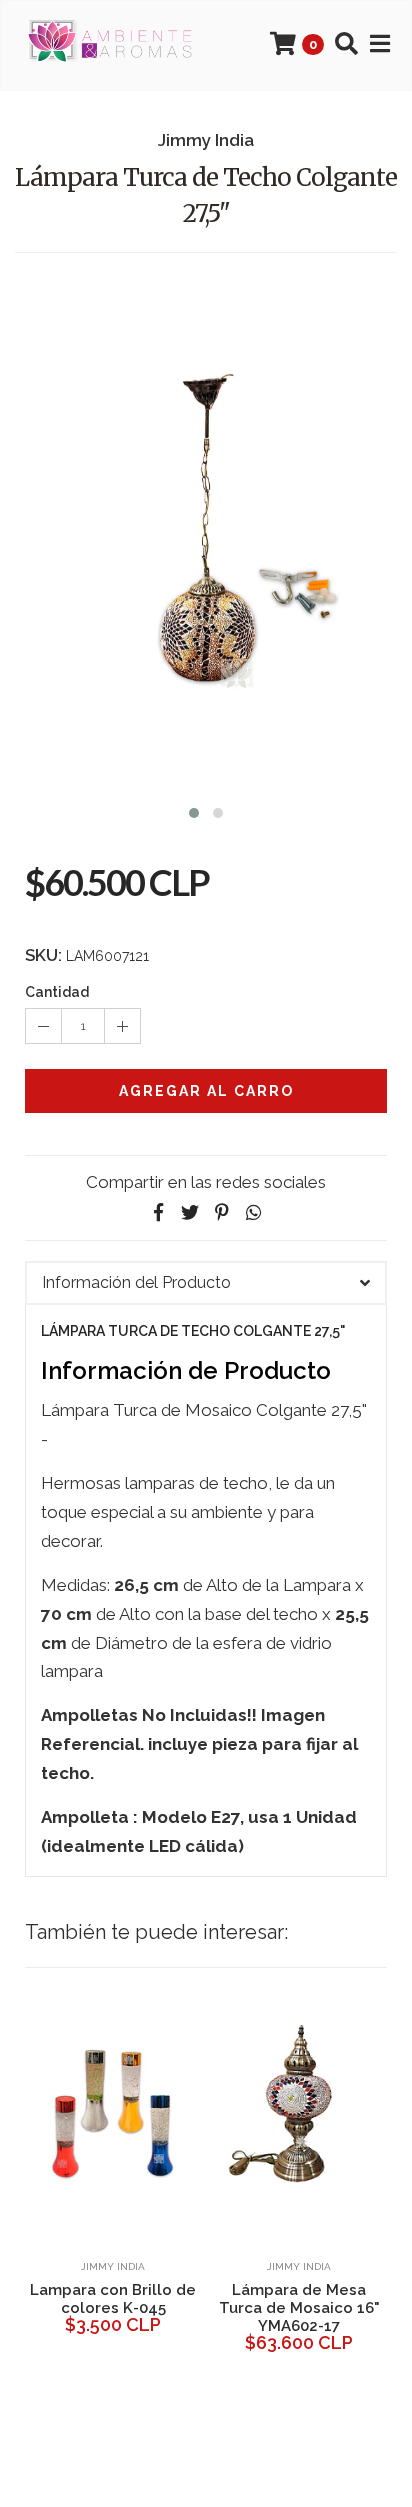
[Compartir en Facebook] (158, 1212)
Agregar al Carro (206, 1091)
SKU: (43, 955)
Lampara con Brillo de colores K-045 (113, 2299)
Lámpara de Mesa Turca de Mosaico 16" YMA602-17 (299, 2308)
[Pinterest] (222, 1212)
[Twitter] (190, 1212)
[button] (194, 810)
